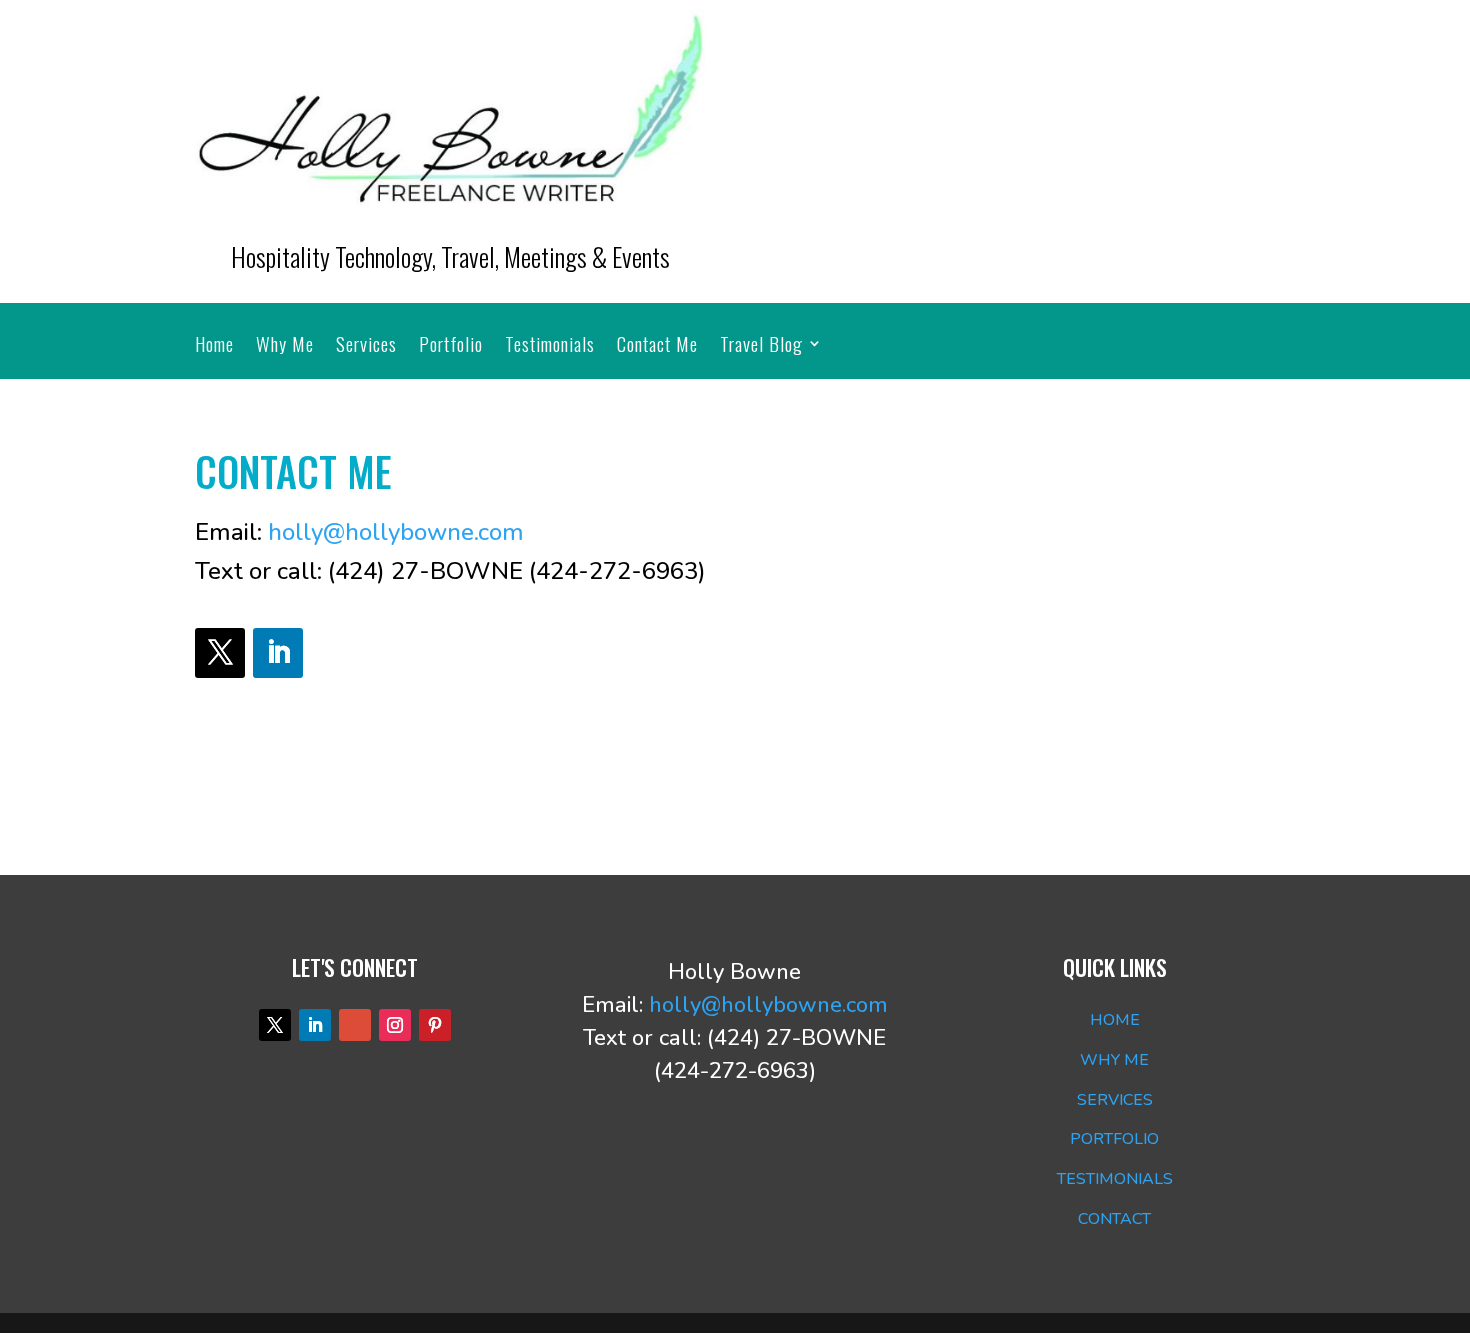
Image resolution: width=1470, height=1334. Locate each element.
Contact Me (657, 346)
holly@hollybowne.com (396, 532)
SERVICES (1115, 1100)
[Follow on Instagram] (395, 1025)
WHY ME (1114, 1060)
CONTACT (1114, 1219)
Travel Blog (761, 346)
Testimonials (550, 346)
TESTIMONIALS (1115, 1179)
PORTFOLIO (1114, 1139)
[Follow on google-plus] (355, 1025)
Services (366, 346)
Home (214, 346)
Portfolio (451, 346)
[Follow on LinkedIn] (278, 653)
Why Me (285, 346)
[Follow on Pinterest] (435, 1025)
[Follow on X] (220, 653)
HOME (1115, 1020)
